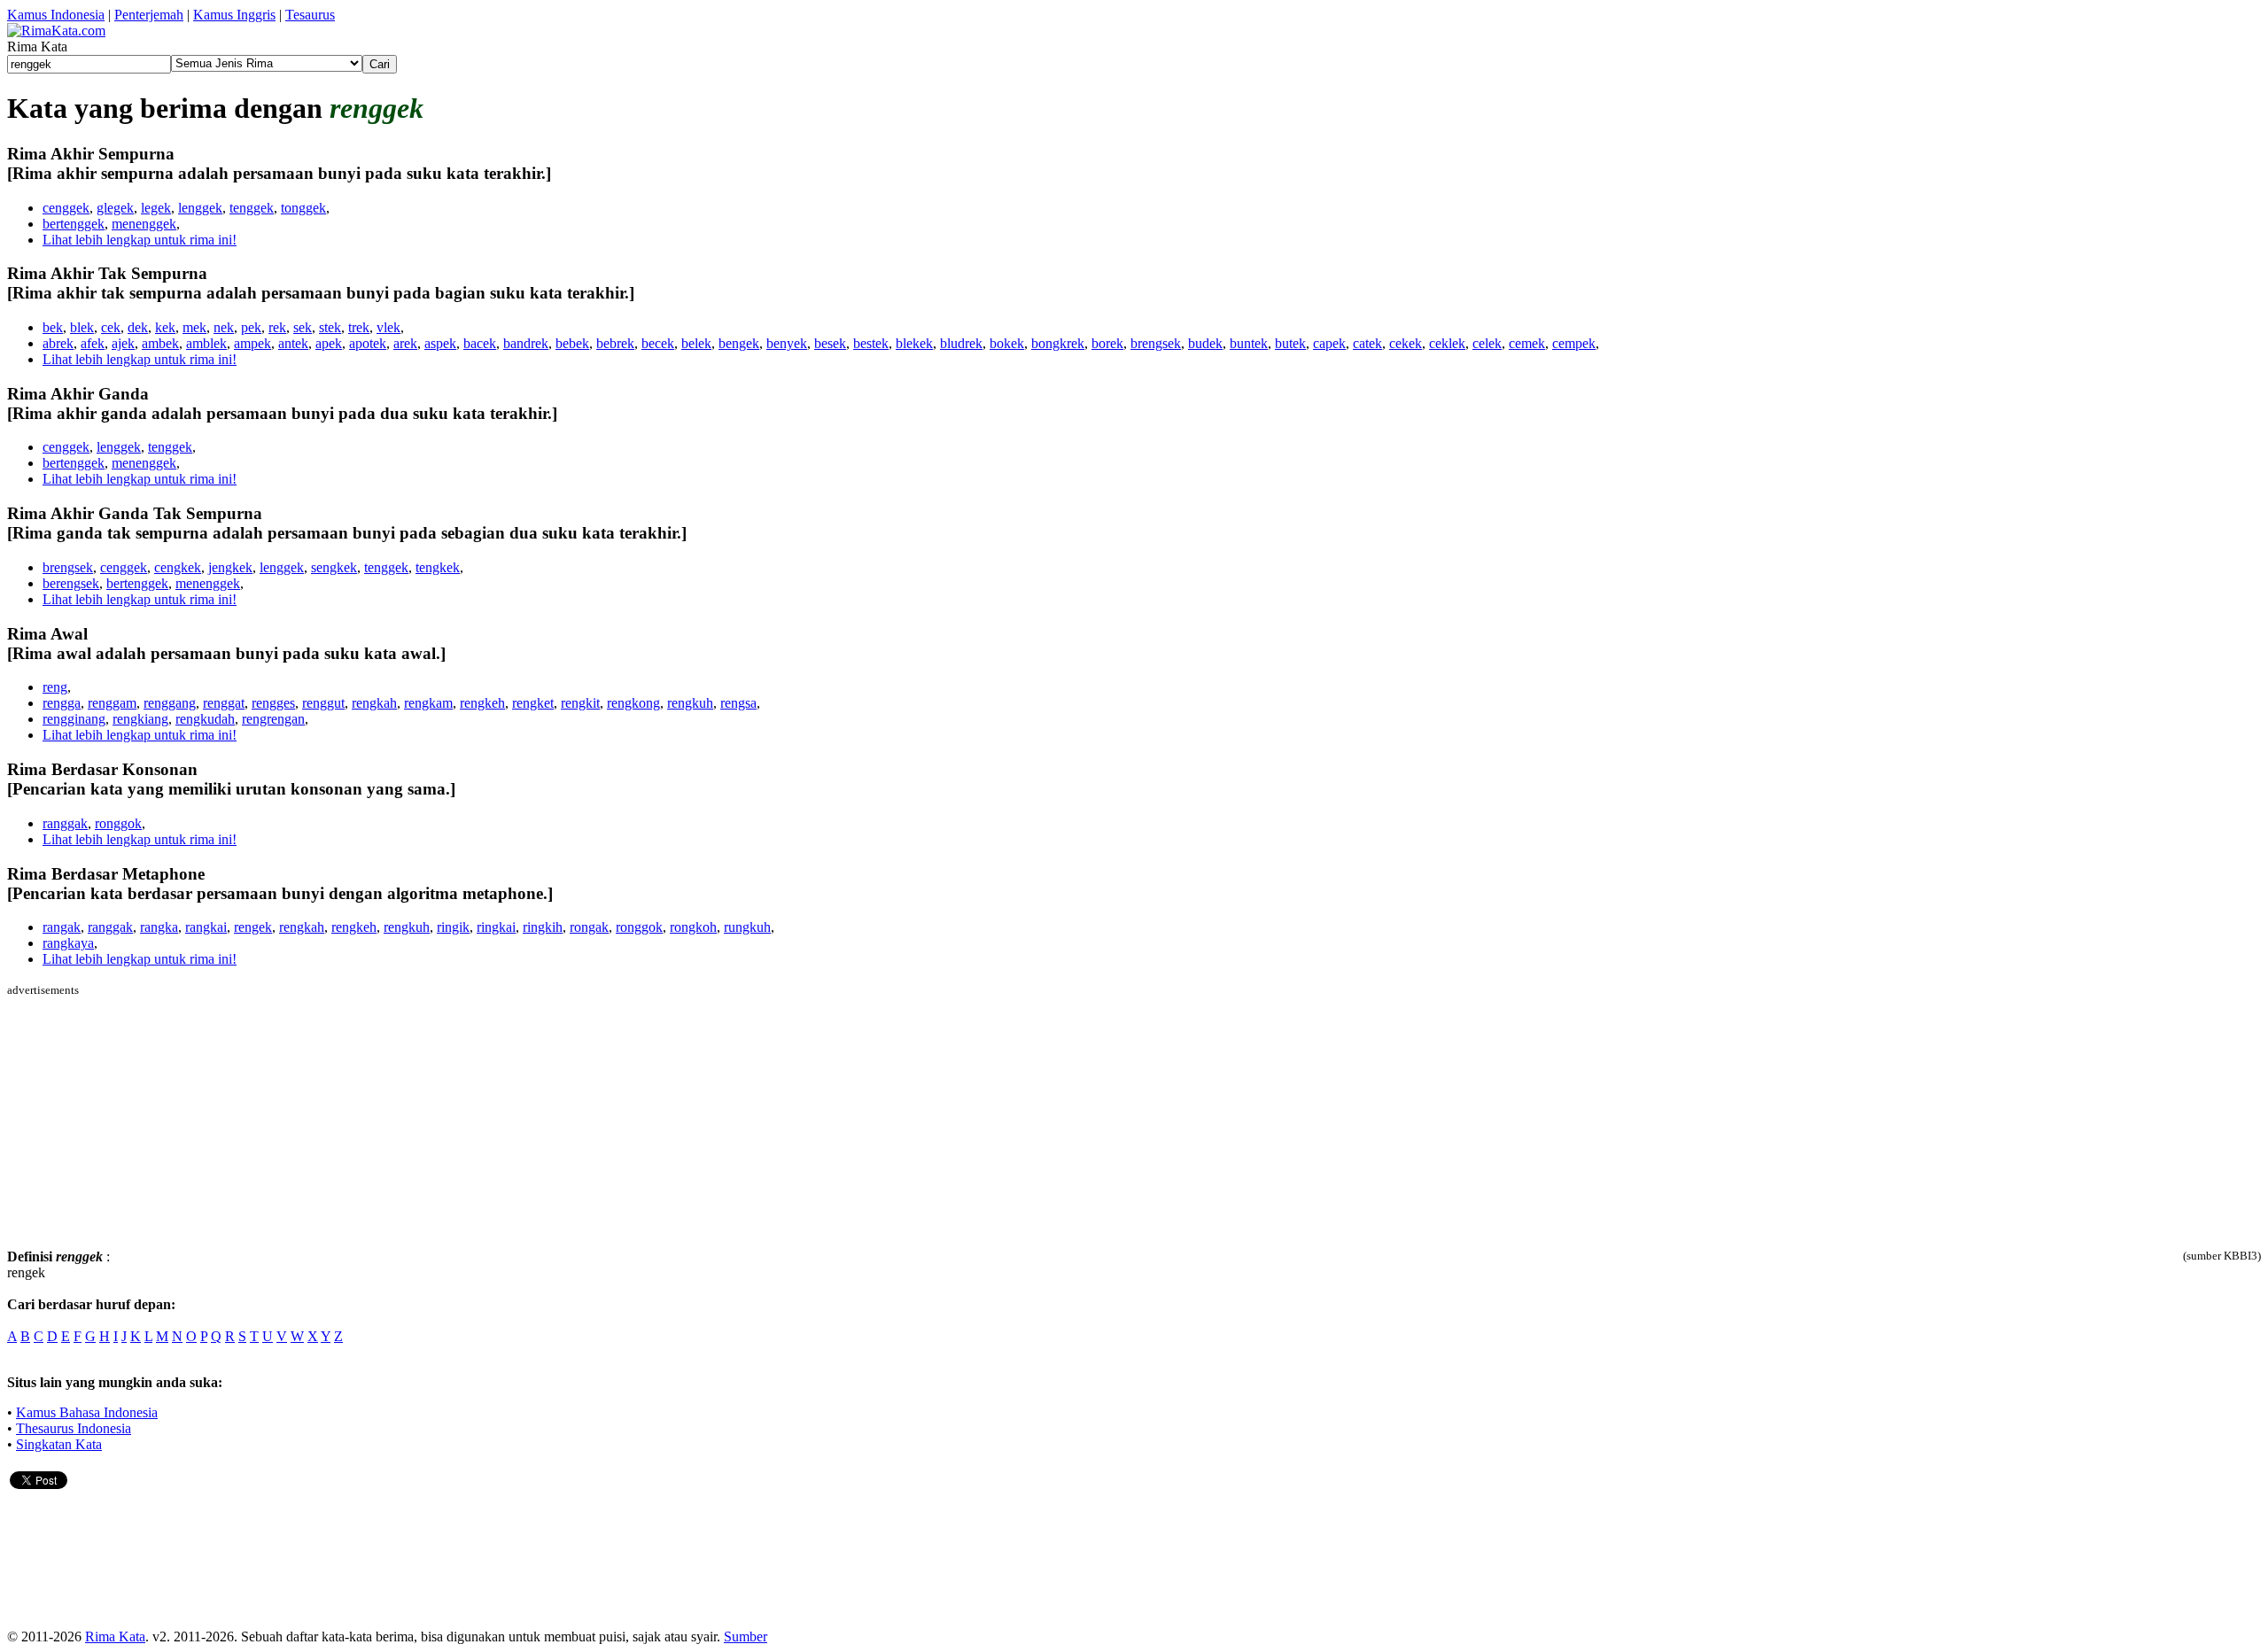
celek (1487, 343)
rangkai (206, 927)
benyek (787, 343)
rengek (253, 927)
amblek (206, 343)
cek (111, 327)
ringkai (496, 927)
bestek (871, 343)
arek (405, 343)
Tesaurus (310, 15)
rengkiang (140, 719)
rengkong (633, 703)
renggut (323, 703)
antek (293, 343)
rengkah (374, 703)
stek (330, 327)
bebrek (615, 343)
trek (359, 327)
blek (82, 327)
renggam (112, 703)
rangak (62, 927)
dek (138, 327)
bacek (480, 343)
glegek (115, 208)
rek (277, 327)
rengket (533, 703)
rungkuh (747, 927)
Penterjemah (149, 15)
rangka (159, 927)
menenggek (144, 224)
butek (1290, 343)
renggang (170, 703)
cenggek (66, 208)
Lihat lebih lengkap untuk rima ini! (140, 240)
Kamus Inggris (234, 15)
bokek (1007, 343)
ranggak (65, 823)
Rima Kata (115, 1636)
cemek (1527, 343)
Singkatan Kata (59, 1444)
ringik (453, 927)
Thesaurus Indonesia (74, 1428)
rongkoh (693, 927)
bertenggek (74, 224)
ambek (160, 343)
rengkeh (482, 703)
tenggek (252, 208)
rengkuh (690, 703)
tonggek (303, 208)
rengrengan (273, 719)
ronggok (118, 823)
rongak (589, 927)
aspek (440, 343)
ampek (252, 343)
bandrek (526, 343)
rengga (62, 703)
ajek (123, 343)
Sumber (746, 1636)
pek (251, 327)
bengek (739, 343)
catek (1367, 343)
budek (1205, 343)
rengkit (580, 703)
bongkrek (1058, 343)
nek (224, 327)
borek (1107, 343)
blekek (914, 343)
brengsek (1156, 343)
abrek (58, 343)
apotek (368, 343)
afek (93, 343)
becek (658, 343)
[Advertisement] (156, 1121)
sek (303, 327)
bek (53, 327)
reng (55, 687)
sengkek (334, 567)
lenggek (200, 208)
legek (156, 208)
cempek (1574, 343)
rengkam (428, 703)
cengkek (178, 567)
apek (329, 343)
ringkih (543, 927)
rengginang (74, 719)
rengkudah (205, 719)
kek (165, 327)
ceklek (1447, 343)
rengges (273, 703)
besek (830, 343)
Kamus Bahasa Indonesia (87, 1412)
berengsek (71, 583)
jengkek (230, 567)
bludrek (961, 343)
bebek (572, 343)
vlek (388, 327)
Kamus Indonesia (56, 15)
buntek (1249, 343)
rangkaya (68, 943)
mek (194, 327)
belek (696, 343)
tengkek (438, 567)
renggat (224, 703)
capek (1329, 343)
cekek (1406, 343)
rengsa (738, 703)
